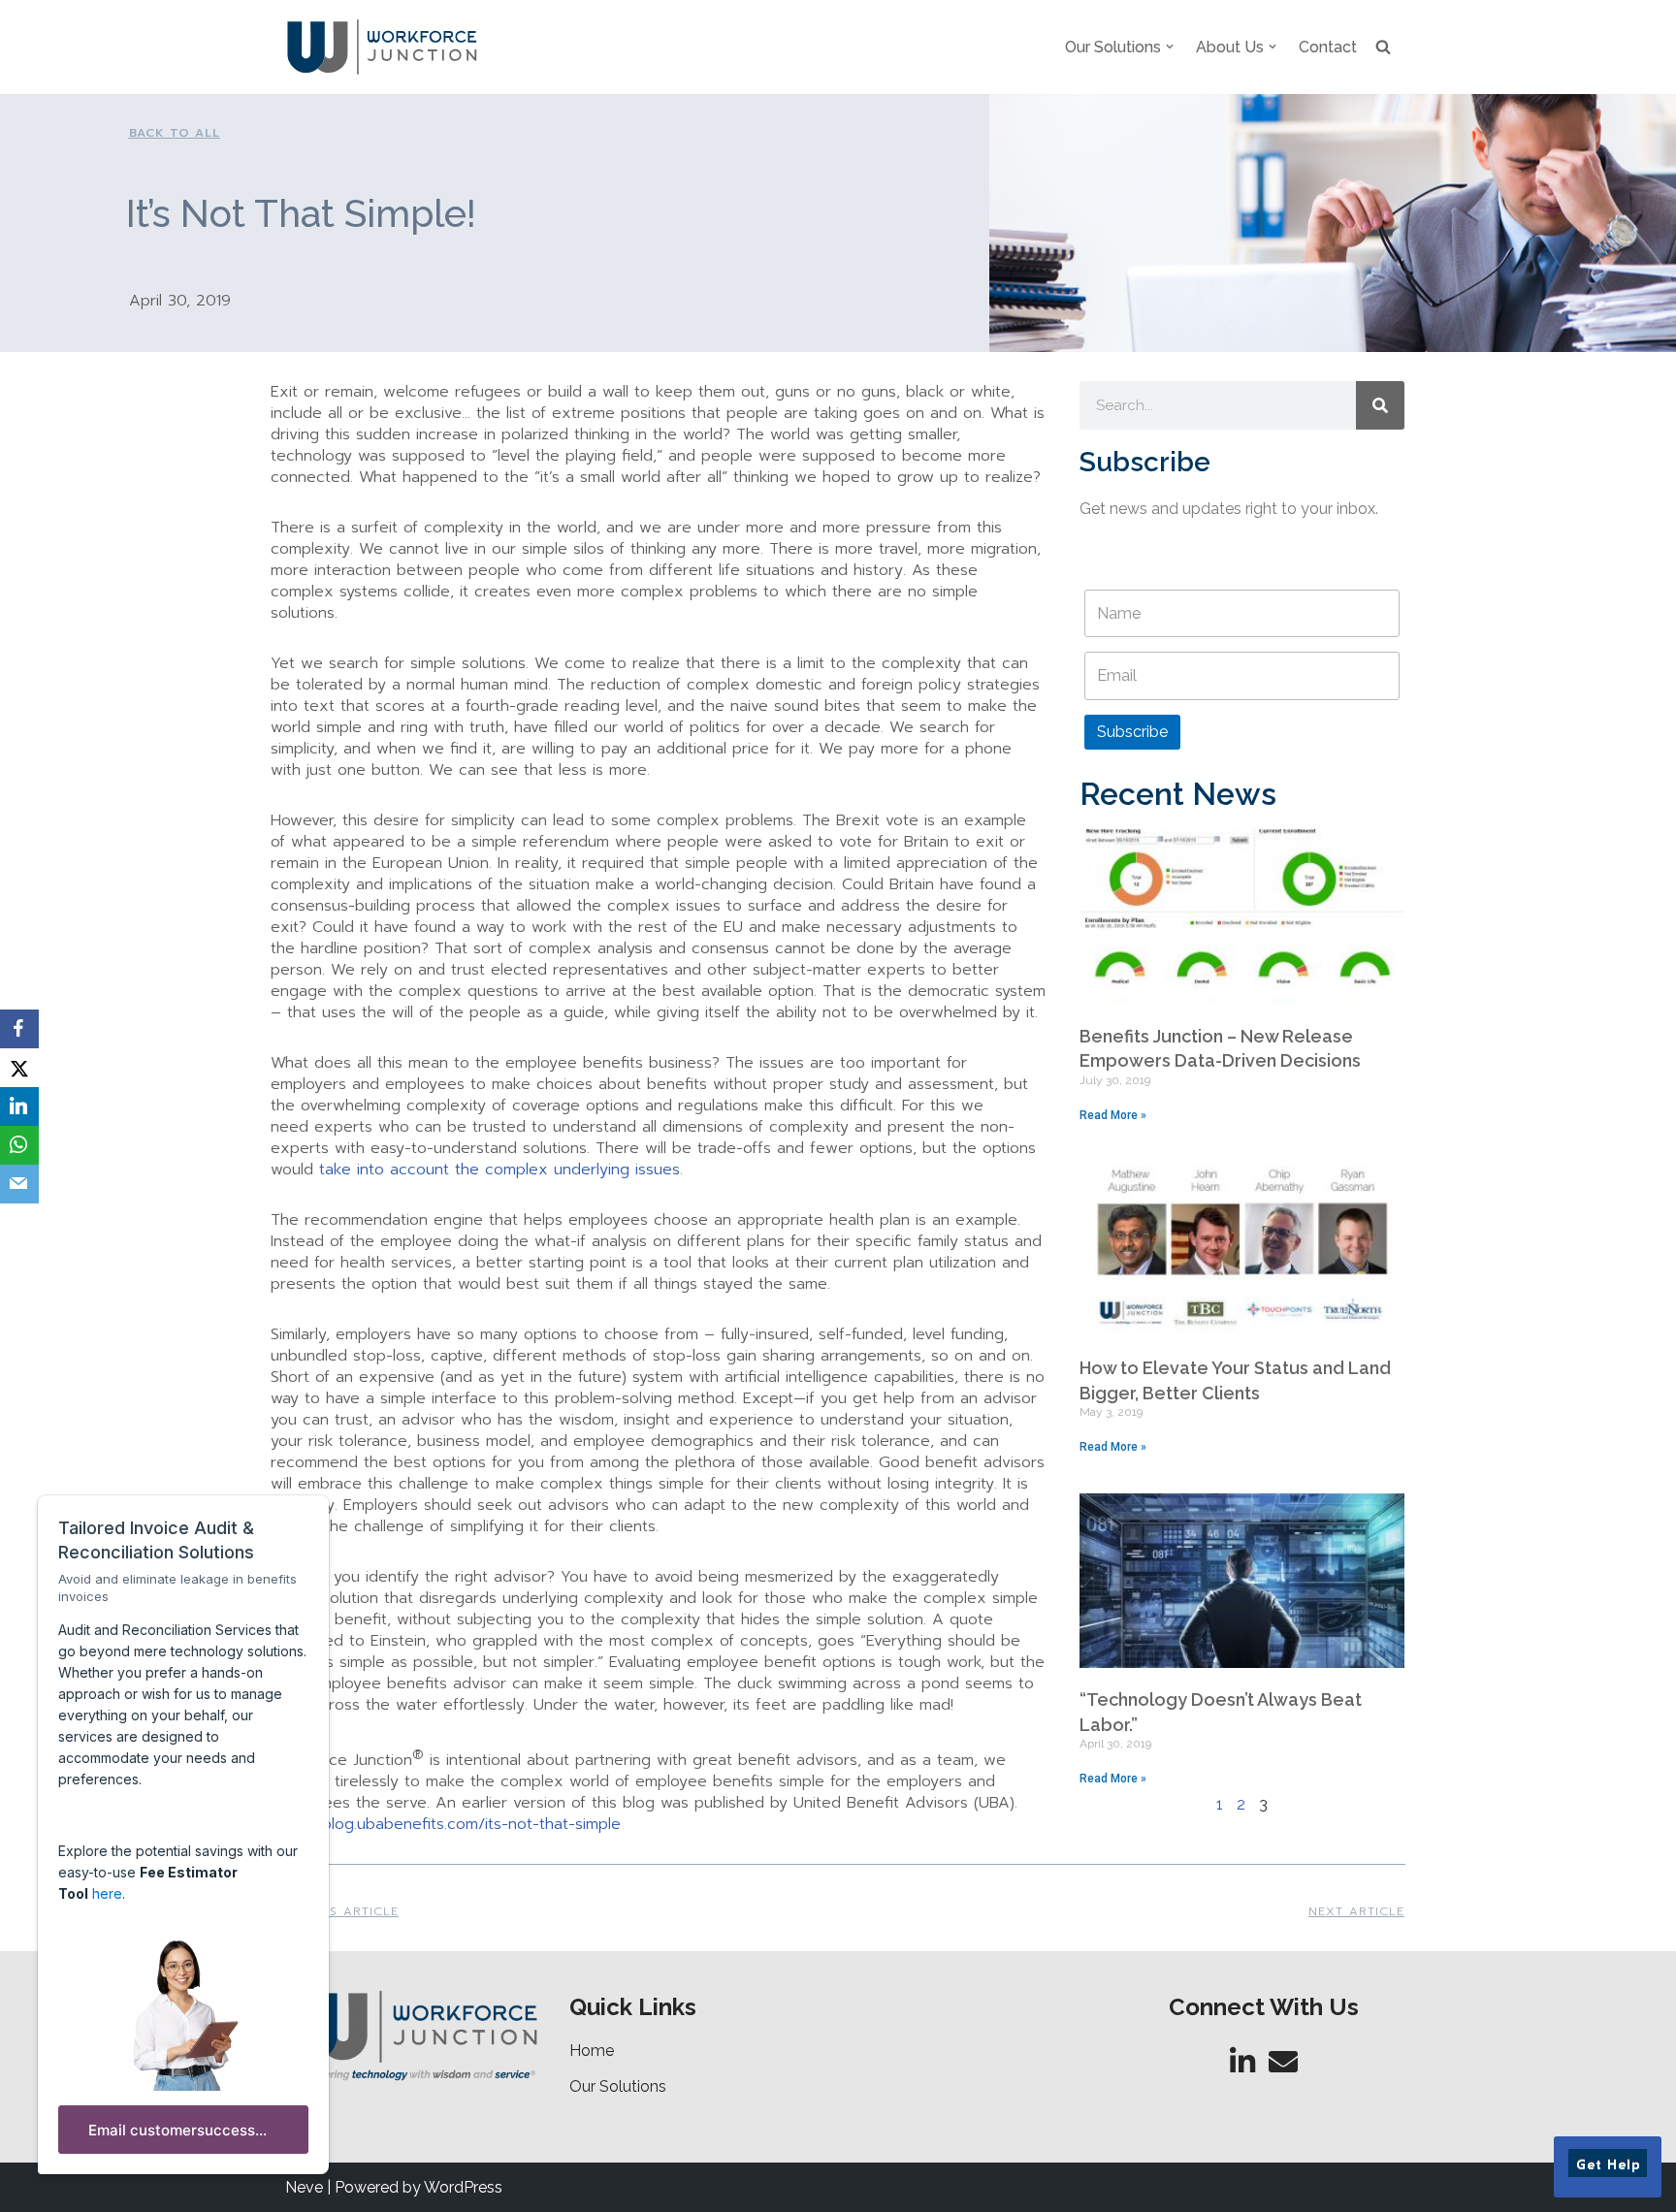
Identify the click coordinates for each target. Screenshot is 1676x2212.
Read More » (1113, 1115)
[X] (19, 1068)
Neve (304, 2187)
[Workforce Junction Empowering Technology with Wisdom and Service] (382, 47)
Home (592, 2051)
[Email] (19, 1184)
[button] (1170, 47)
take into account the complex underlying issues (500, 1170)
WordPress (463, 2187)
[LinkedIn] (19, 1106)
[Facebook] (19, 1029)
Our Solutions (618, 2086)
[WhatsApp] (19, 1145)
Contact (1328, 47)
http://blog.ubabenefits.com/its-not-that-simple (448, 1824)
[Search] (1380, 405)
